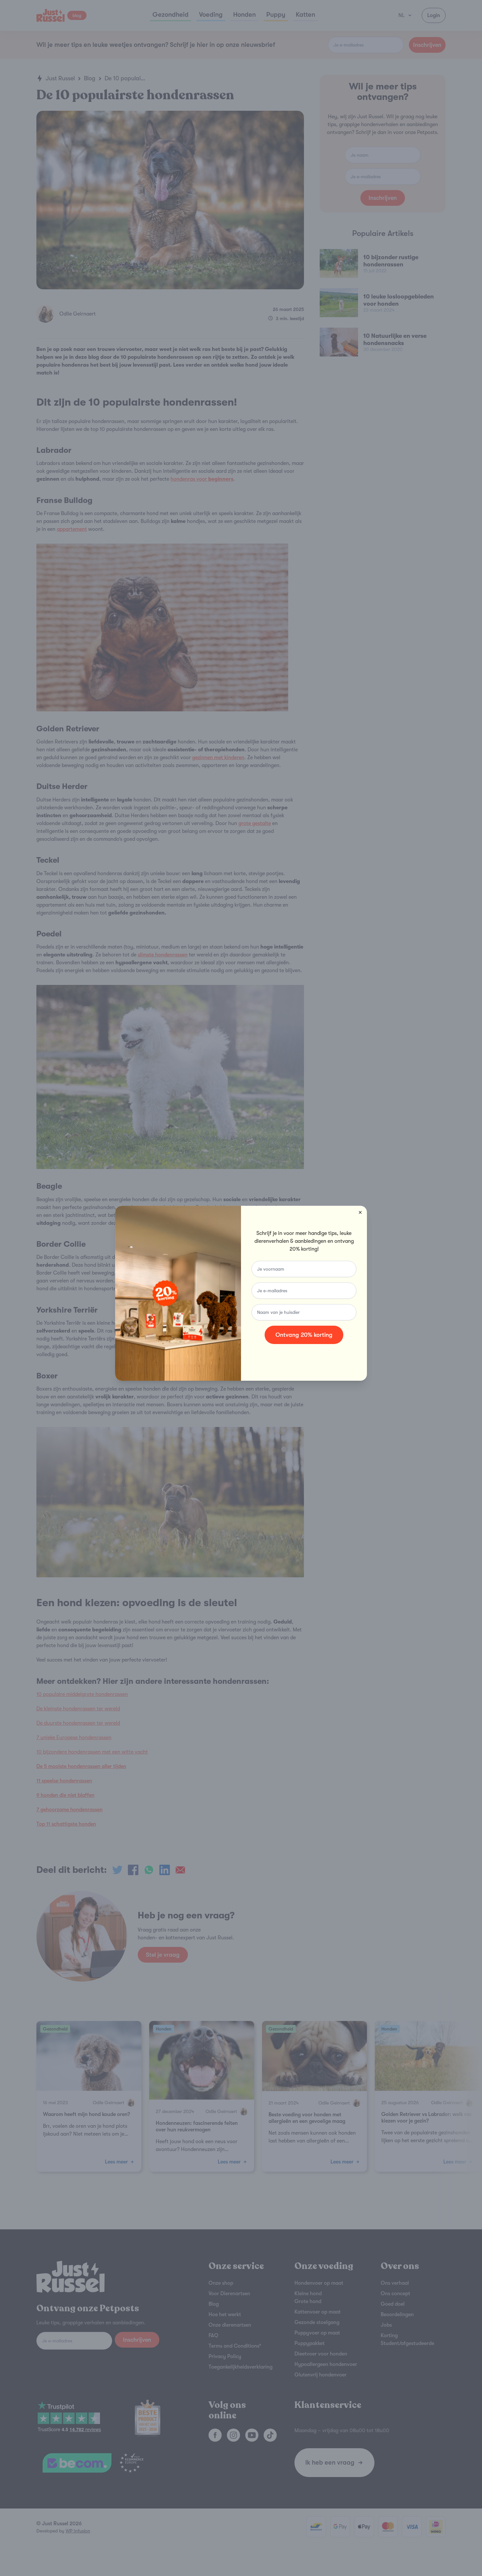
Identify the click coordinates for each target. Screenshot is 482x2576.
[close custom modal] (360, 1213)
